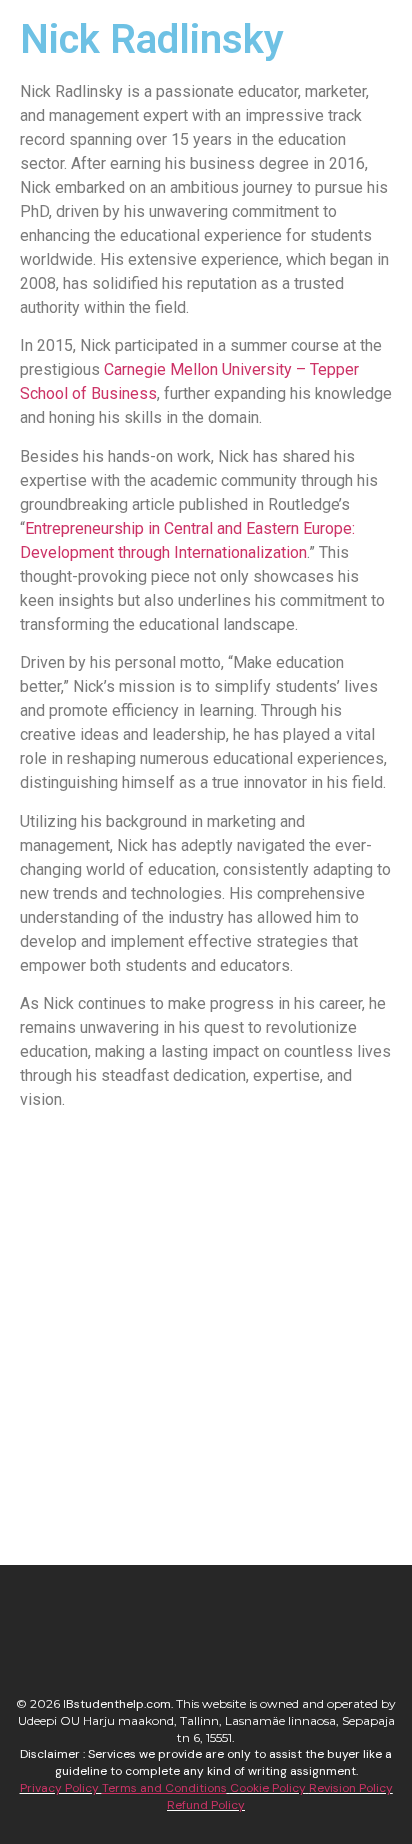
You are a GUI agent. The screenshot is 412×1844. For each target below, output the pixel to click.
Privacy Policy (61, 1788)
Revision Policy (351, 1788)
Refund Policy (206, 1805)
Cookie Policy (268, 1788)
